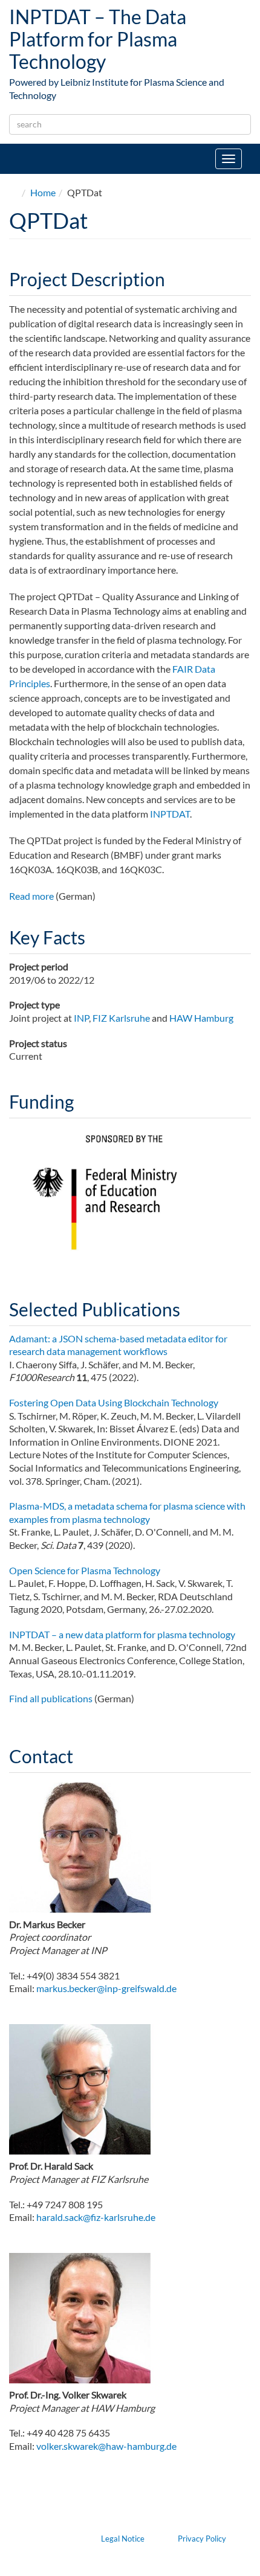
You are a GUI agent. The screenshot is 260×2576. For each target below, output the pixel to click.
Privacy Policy (202, 2539)
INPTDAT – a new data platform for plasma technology (122, 1634)
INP (81, 1018)
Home (43, 192)
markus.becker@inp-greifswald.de (106, 1988)
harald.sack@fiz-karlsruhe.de (96, 2217)
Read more (31, 896)
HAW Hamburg (201, 1018)
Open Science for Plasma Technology (85, 1570)
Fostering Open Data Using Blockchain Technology (114, 1402)
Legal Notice (123, 2539)
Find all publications (51, 1698)
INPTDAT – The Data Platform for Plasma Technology (98, 39)
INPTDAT (170, 814)
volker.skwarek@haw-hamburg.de (106, 2446)
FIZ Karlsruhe (121, 1018)
